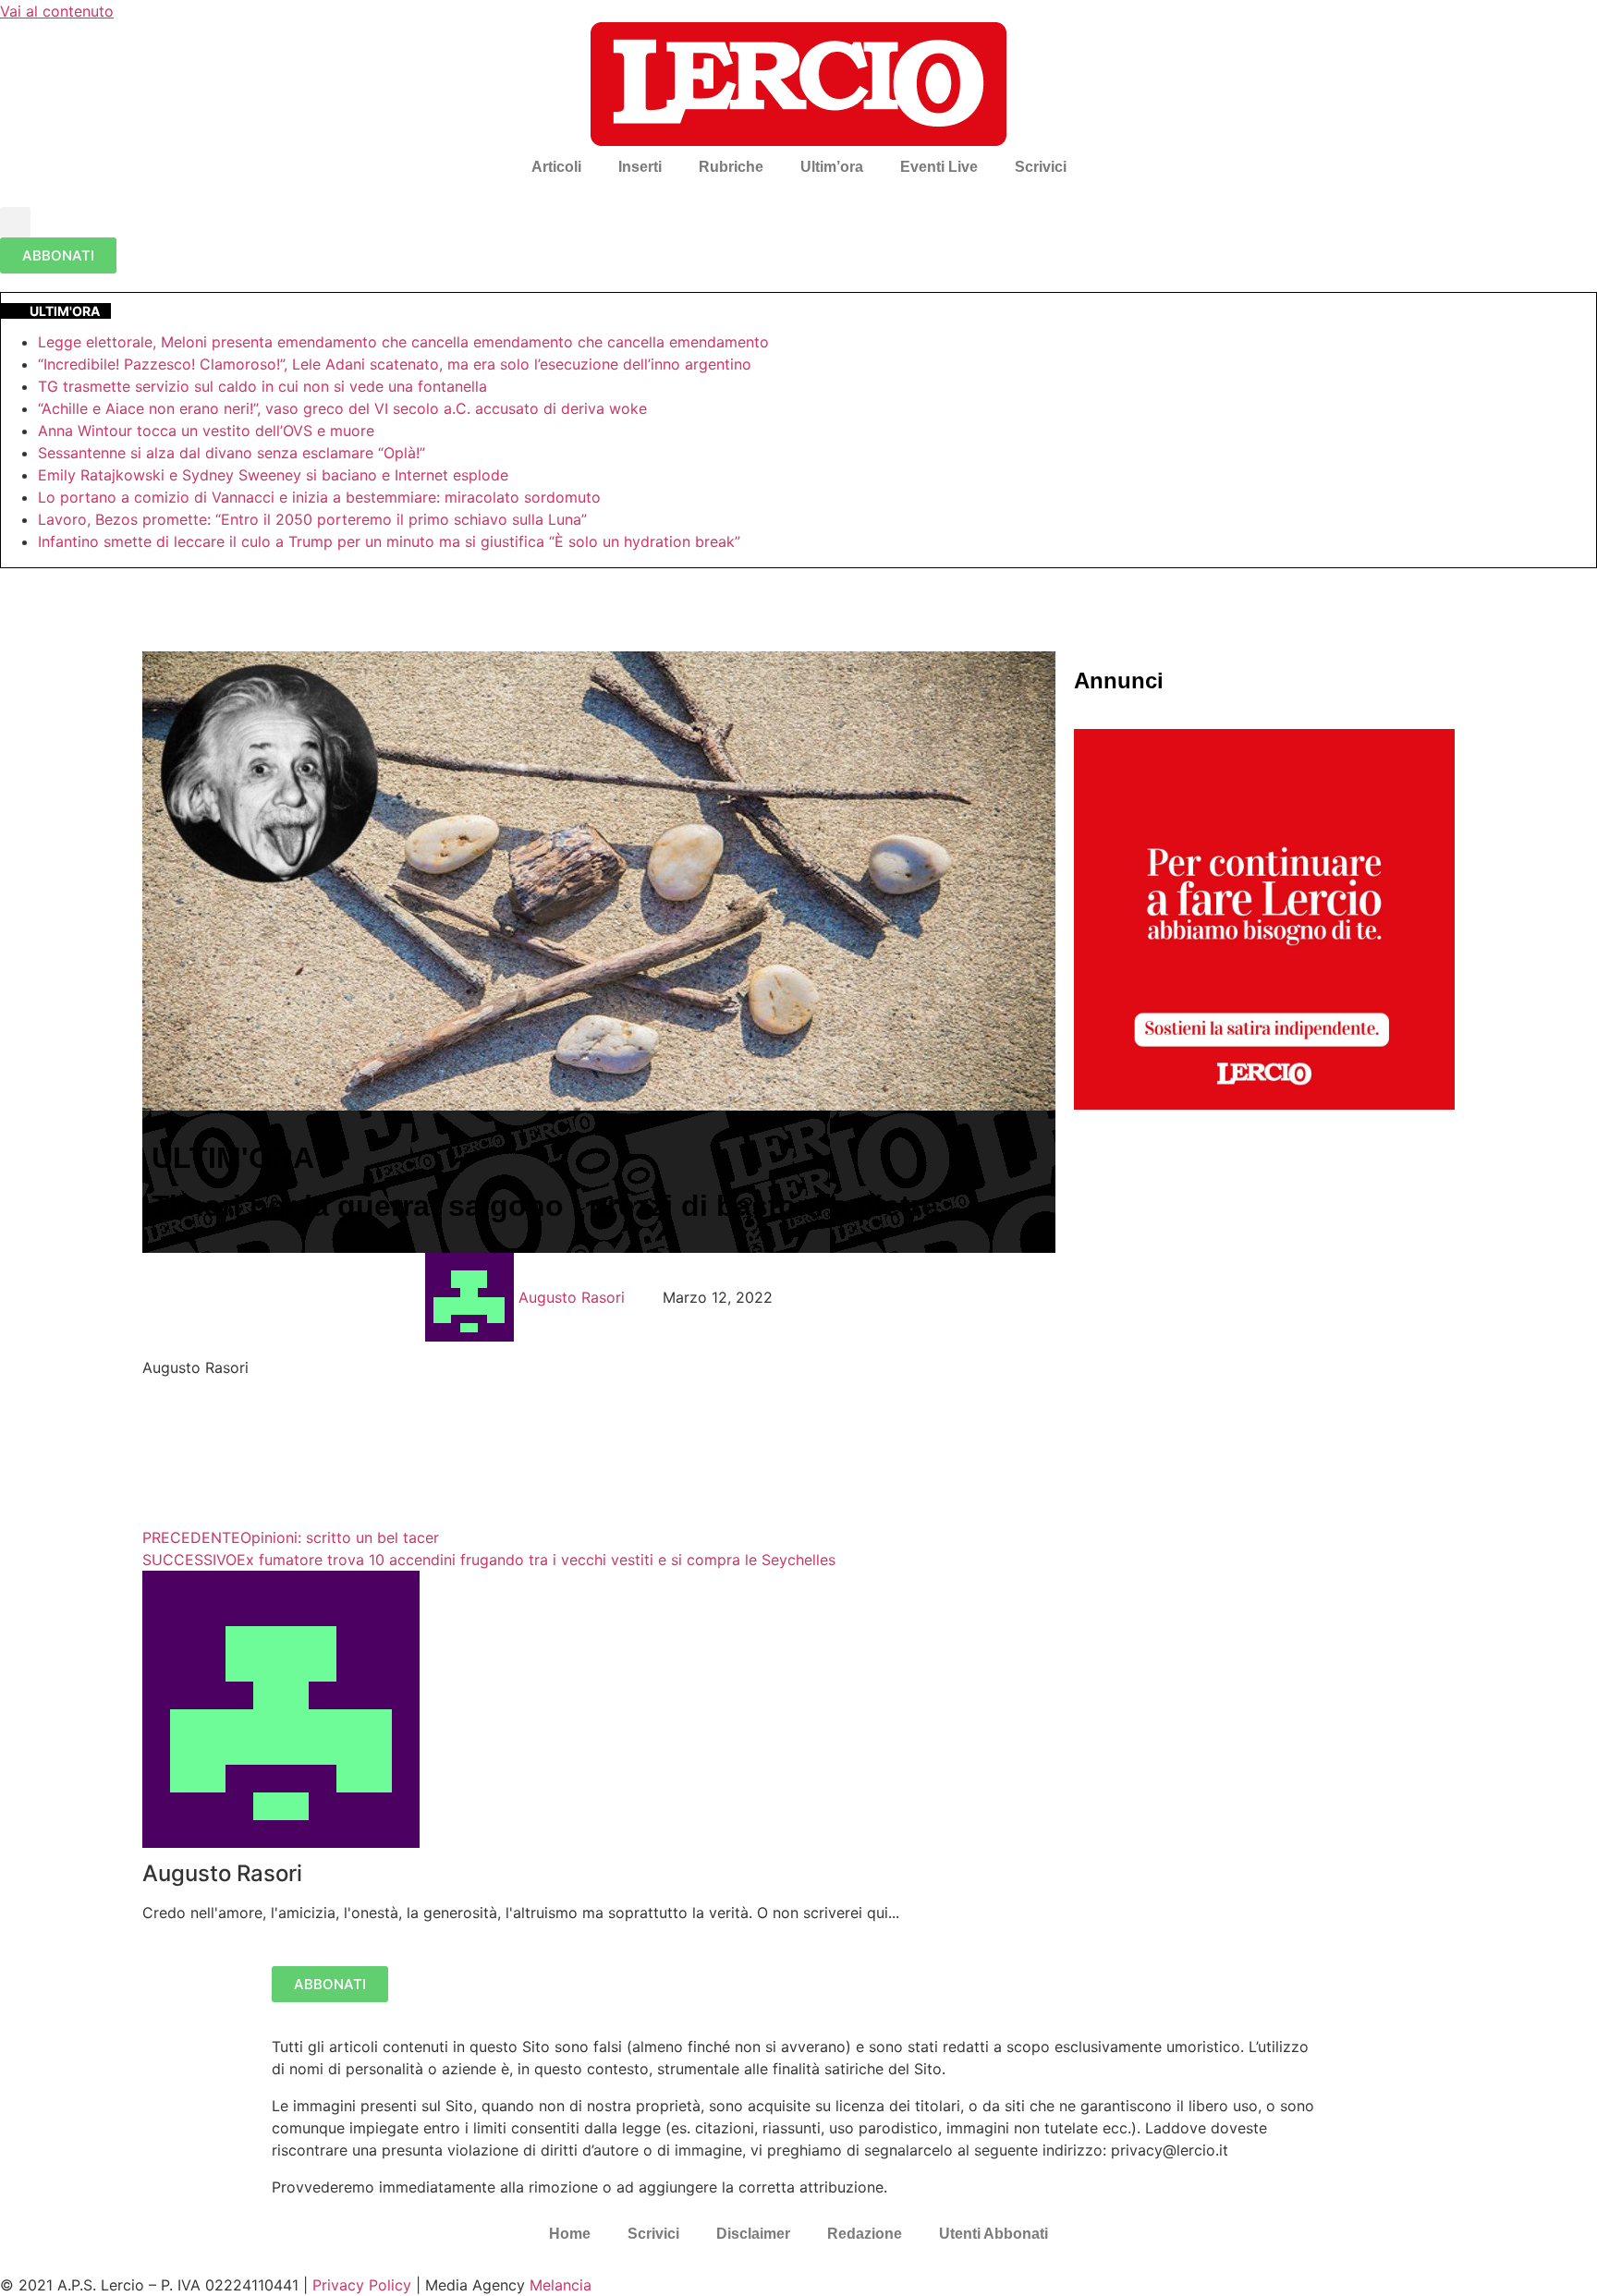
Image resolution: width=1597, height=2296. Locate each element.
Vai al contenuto (57, 11)
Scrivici (1041, 167)
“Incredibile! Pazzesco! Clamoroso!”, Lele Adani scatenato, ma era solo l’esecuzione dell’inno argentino (395, 364)
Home (570, 2234)
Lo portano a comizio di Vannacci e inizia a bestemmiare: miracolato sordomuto (322, 497)
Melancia (561, 2285)
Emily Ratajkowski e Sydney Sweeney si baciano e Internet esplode (273, 475)
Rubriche (731, 167)
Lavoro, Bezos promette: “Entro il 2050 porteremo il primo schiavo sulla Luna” (312, 519)
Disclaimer (753, 2234)
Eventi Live (939, 167)
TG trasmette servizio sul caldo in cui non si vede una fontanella (262, 386)
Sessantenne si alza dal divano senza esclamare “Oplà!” (232, 453)
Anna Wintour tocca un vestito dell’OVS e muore (206, 431)
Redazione (865, 2234)
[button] (15, 222)
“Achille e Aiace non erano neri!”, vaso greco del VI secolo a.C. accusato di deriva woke (342, 408)
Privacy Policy (362, 2285)
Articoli (556, 167)
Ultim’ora (832, 167)
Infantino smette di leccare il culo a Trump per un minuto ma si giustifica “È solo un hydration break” (389, 541)
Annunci (1119, 680)
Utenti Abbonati (994, 2234)
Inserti (640, 167)
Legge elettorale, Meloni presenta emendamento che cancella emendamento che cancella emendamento (403, 342)
